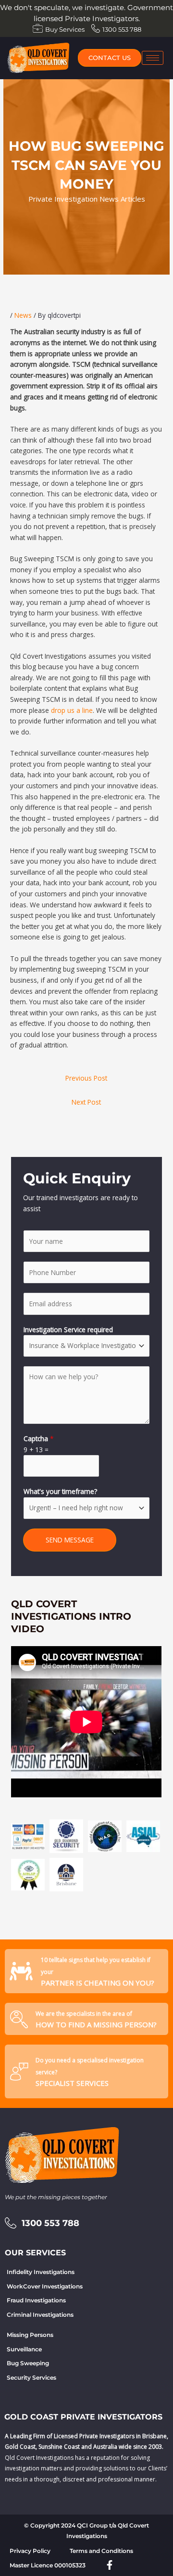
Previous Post (86, 1078)
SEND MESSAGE (70, 1540)
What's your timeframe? (60, 1491)
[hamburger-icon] (153, 58)
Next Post (86, 1102)
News (23, 315)
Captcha (39, 1438)
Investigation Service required (68, 1330)
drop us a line (72, 710)
